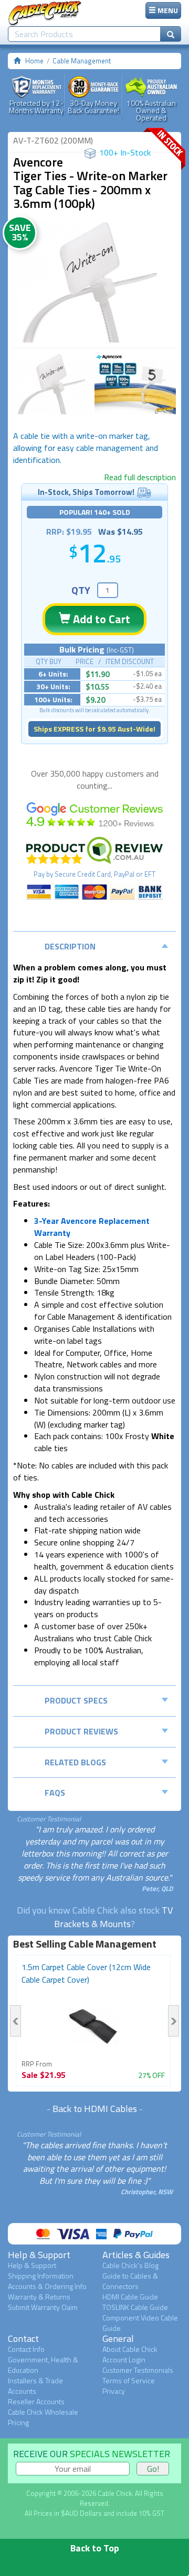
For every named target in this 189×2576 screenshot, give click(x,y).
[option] (94, 282)
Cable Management (82, 61)
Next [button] (174, 2021)
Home (34, 61)
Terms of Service (129, 2380)
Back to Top (95, 2548)
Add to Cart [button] (100, 619)
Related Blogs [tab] (75, 1762)
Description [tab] (70, 946)
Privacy (114, 2391)
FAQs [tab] (55, 1793)
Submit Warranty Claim (43, 2307)
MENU (167, 10)
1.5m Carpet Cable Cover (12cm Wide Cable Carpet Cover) (86, 1973)
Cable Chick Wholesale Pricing (43, 2417)
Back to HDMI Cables (95, 2109)
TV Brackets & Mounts (113, 1917)
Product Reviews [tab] (81, 1731)
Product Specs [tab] (76, 1700)
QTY (81, 590)
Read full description (140, 477)
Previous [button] (15, 2021)
